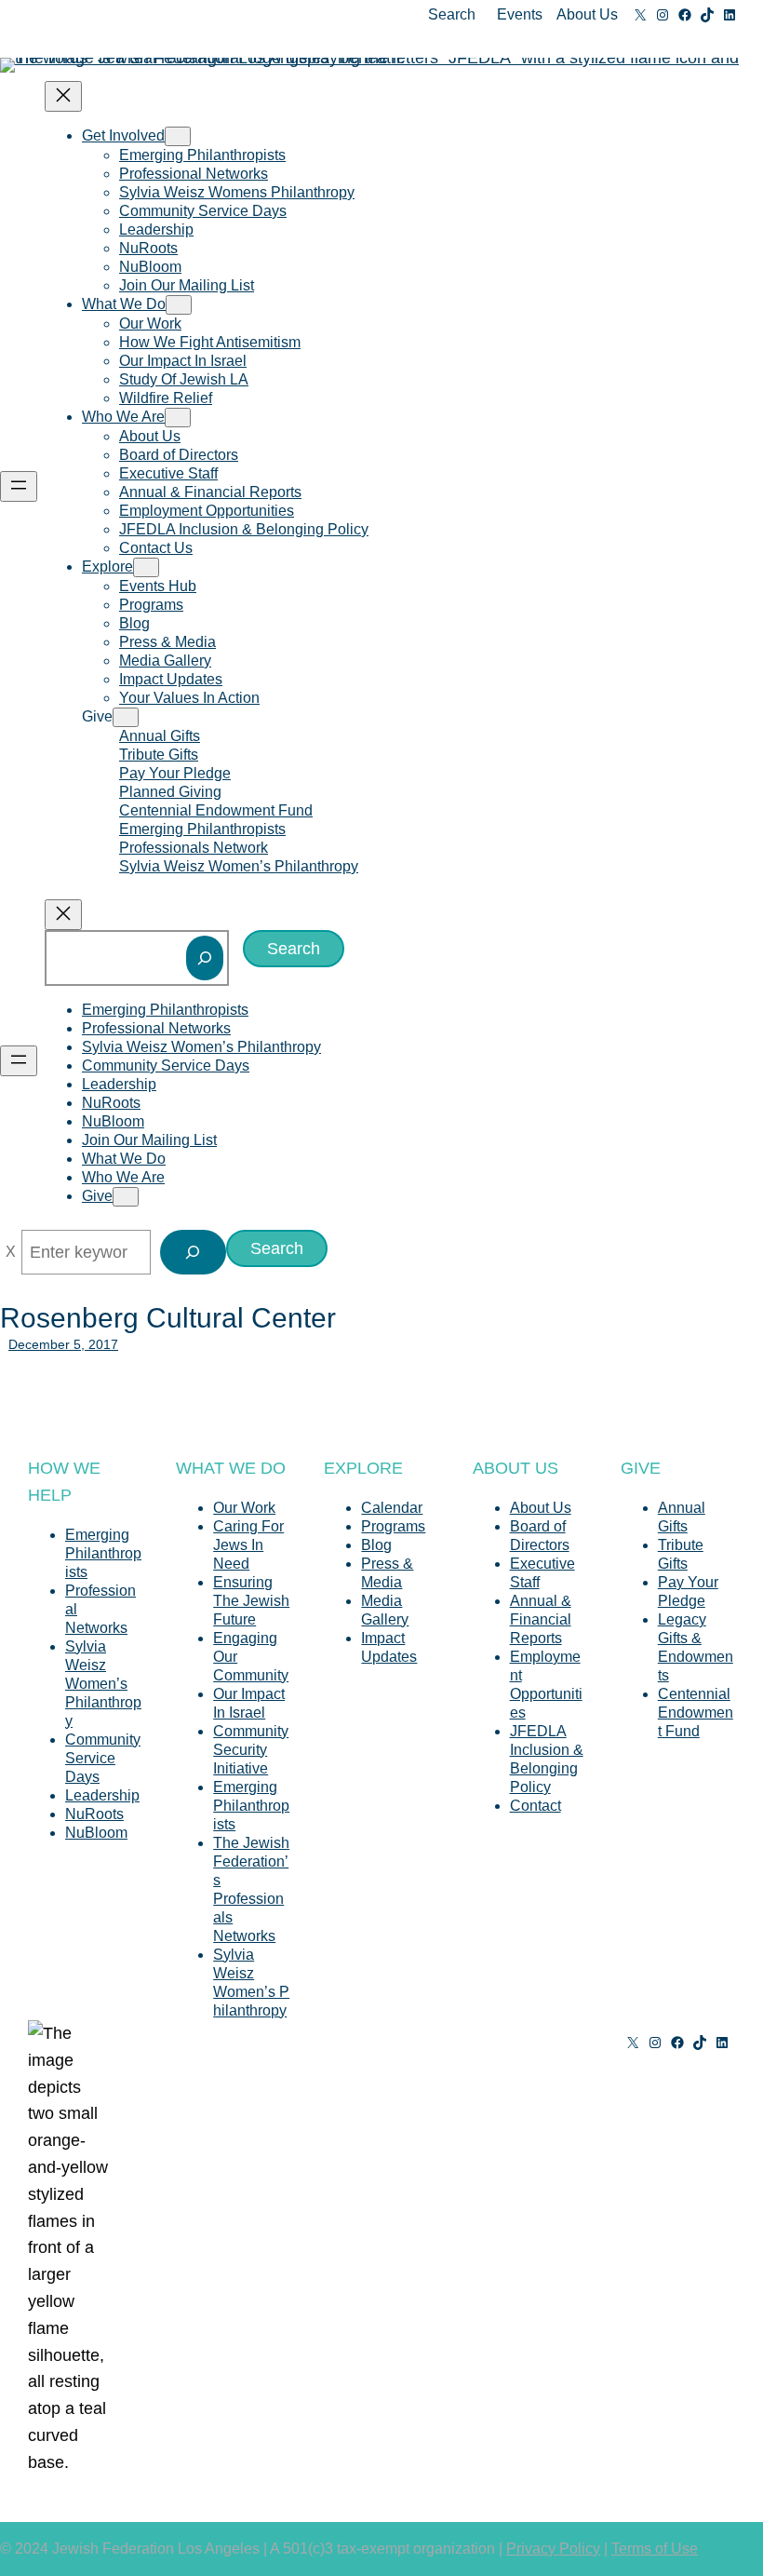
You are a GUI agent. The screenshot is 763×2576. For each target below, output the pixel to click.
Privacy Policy (553, 2549)
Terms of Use (655, 2549)
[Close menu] (63, 96)
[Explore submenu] (146, 567)
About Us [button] (587, 14)
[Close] (11, 1252)
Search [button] (452, 14)
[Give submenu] (126, 717)
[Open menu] (19, 486)
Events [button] (520, 14)
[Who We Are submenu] (178, 418)
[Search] (205, 958)
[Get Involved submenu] (178, 136)
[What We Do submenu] (179, 305)
